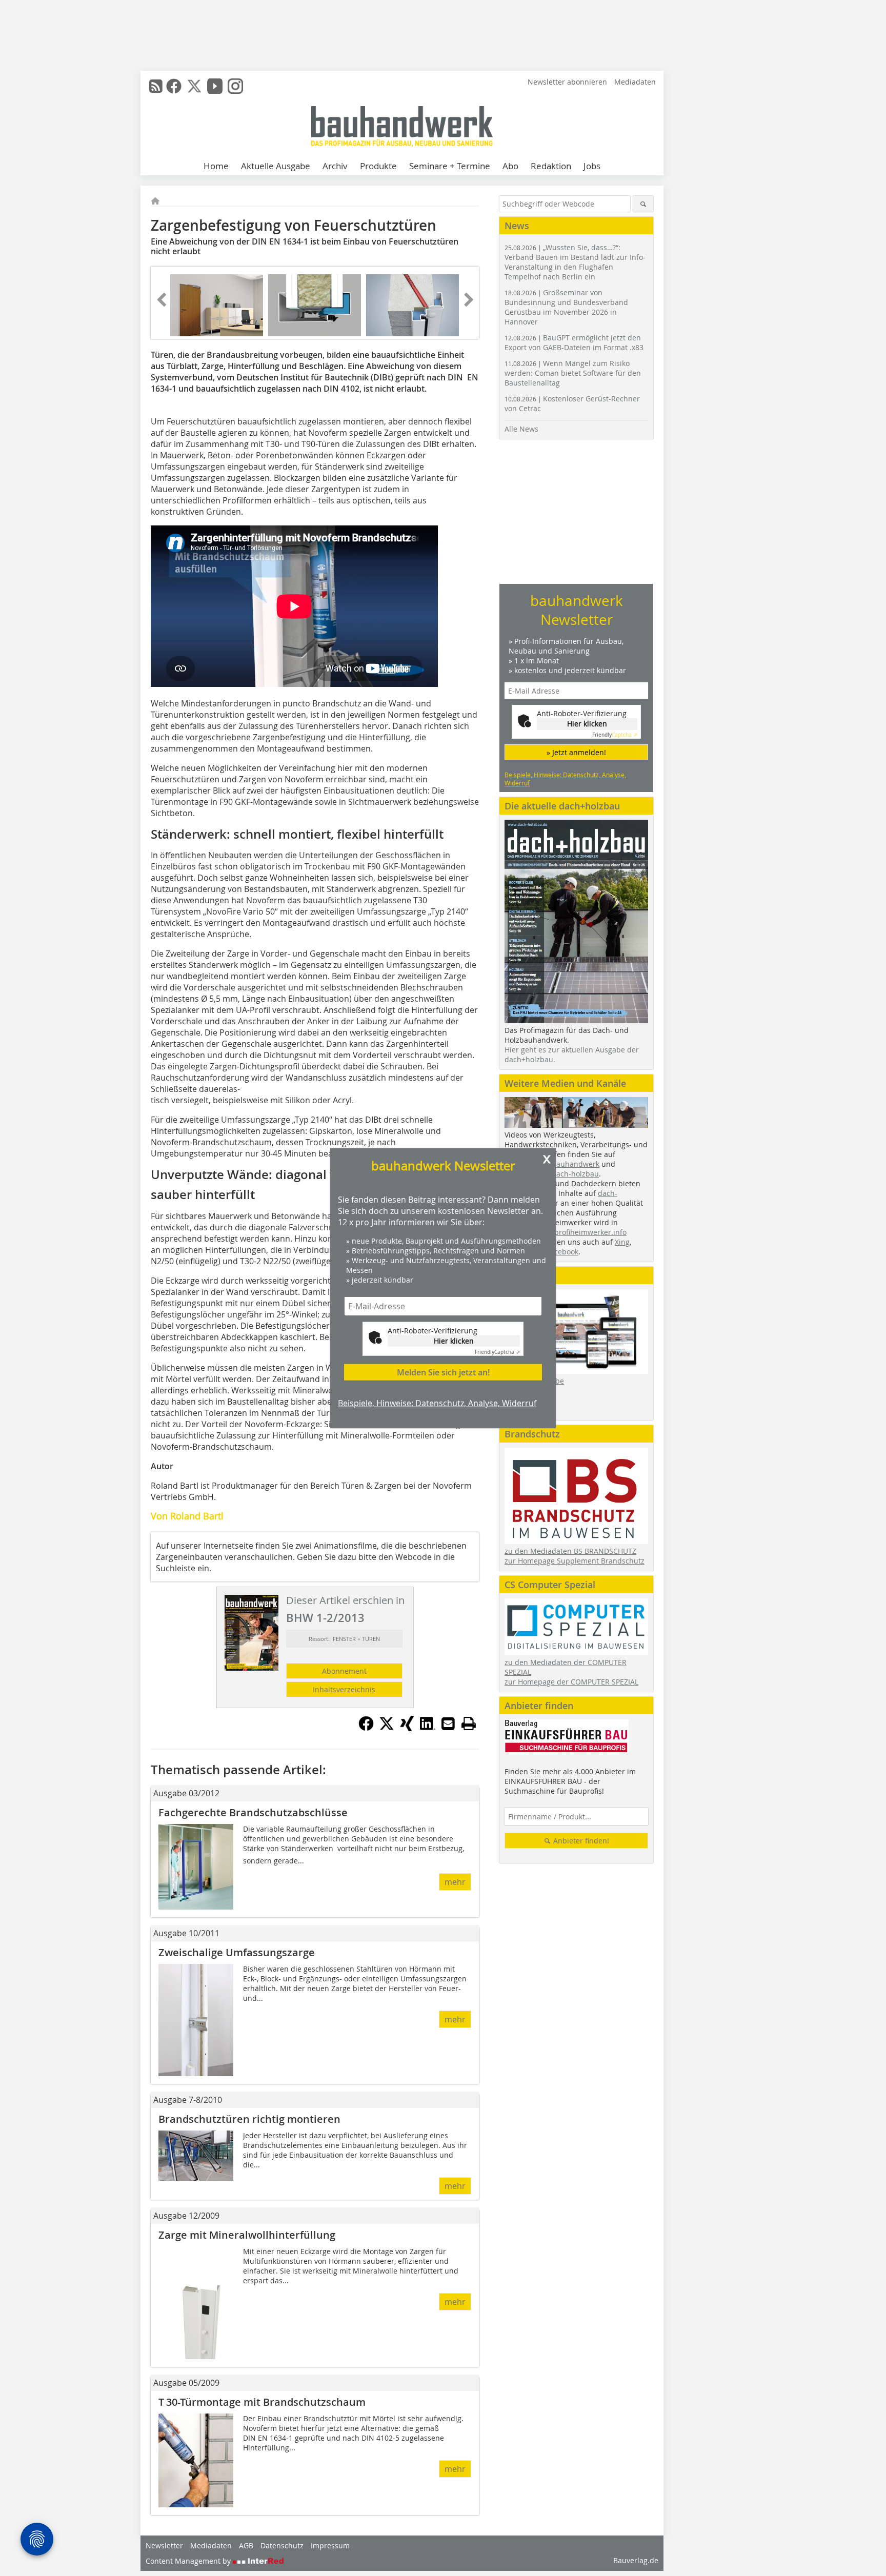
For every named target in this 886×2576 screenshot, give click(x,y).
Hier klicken (454, 1340)
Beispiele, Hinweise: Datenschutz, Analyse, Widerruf (437, 1403)
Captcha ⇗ (497, 1352)
